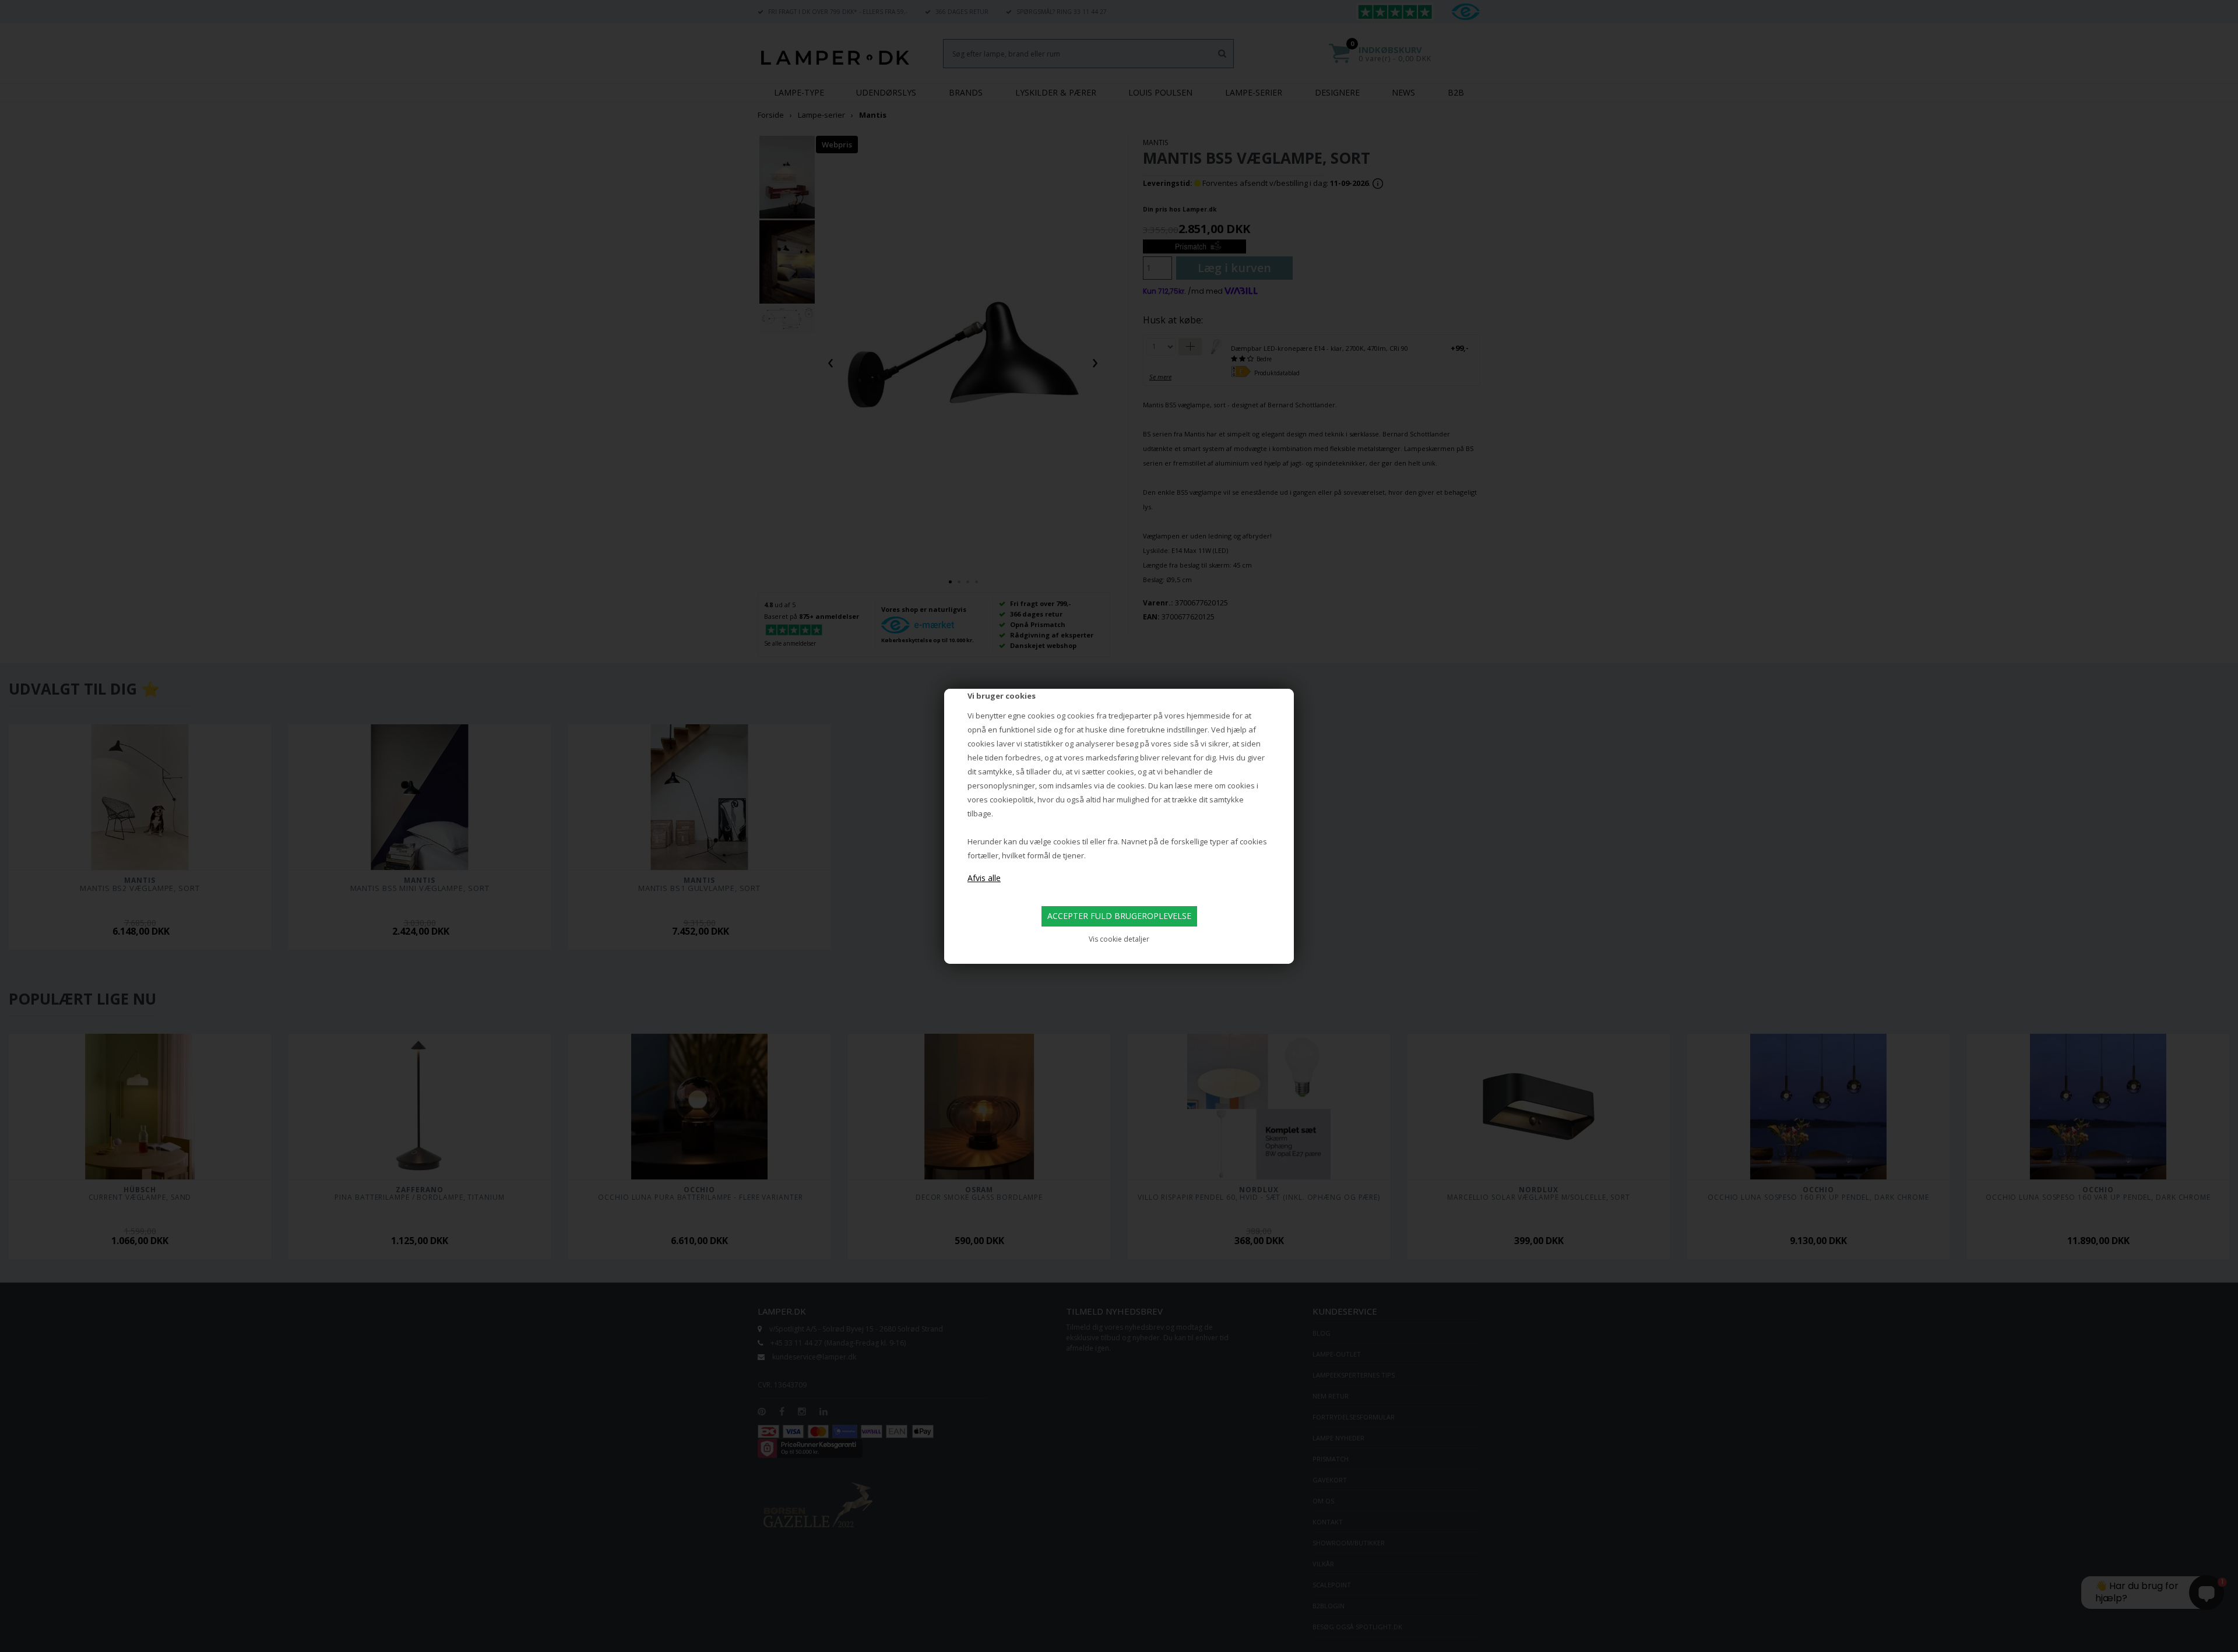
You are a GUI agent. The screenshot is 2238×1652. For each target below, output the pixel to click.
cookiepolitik (1012, 799)
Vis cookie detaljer (1119, 939)
